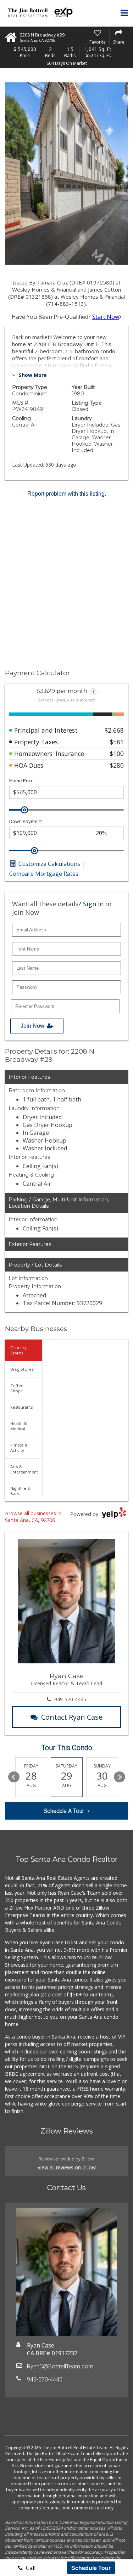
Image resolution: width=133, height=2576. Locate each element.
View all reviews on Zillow (67, 2167)
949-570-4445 (70, 1699)
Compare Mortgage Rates (44, 874)
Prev (14, 1777)
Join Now (32, 1026)
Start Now (106, 317)
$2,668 (114, 730)
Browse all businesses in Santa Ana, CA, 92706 (33, 1517)
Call (30, 2568)
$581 (117, 742)
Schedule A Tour (64, 1811)
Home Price (21, 781)
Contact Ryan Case (72, 1717)
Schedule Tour (91, 2568)
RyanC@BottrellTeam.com (60, 2366)
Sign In (93, 904)
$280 (117, 765)
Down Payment (26, 821)
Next (120, 1777)
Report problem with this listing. (67, 494)
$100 (117, 754)
